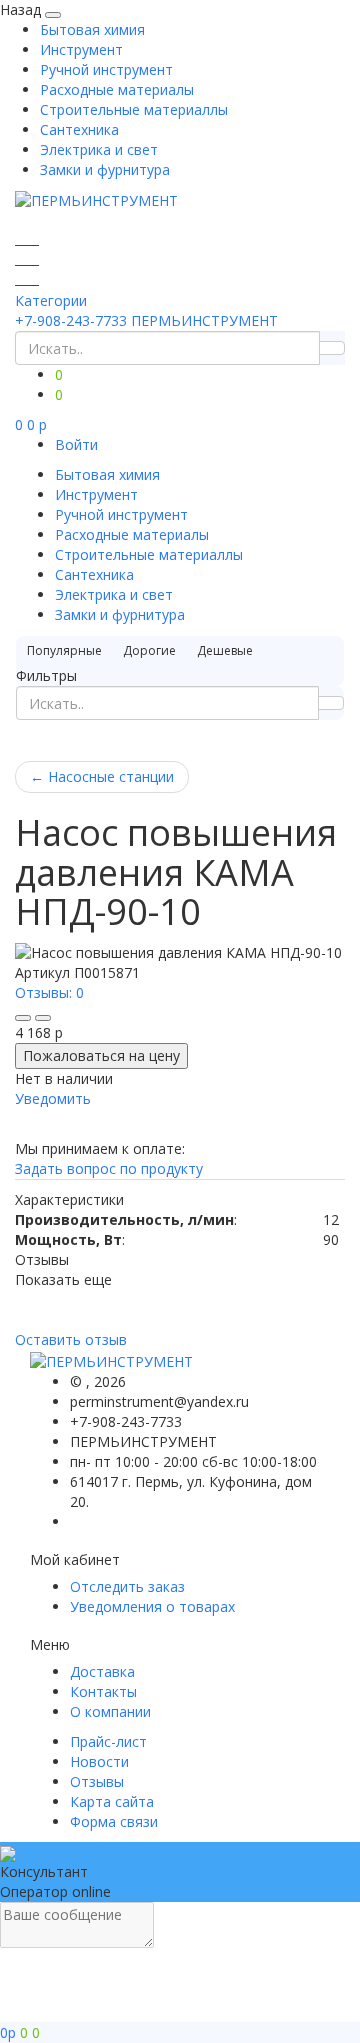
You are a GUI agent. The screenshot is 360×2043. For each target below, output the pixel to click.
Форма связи (114, 1821)
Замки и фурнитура (105, 169)
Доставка (102, 1671)
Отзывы (97, 1781)
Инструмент (81, 49)
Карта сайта (112, 1801)
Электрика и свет (99, 149)
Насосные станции (102, 776)
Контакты (103, 1691)
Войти (76, 444)
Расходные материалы (117, 89)
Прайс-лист (108, 1741)
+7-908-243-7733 (71, 320)
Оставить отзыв (71, 1339)
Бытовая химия (92, 29)
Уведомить (53, 1098)
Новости (99, 1761)
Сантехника (79, 129)
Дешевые (225, 650)
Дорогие (149, 650)
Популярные (64, 650)
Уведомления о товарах (152, 1606)
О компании (110, 1711)
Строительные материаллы (134, 109)
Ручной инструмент (106, 69)
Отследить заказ (127, 1586)
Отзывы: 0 (49, 992)
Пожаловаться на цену (101, 1055)
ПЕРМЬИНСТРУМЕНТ (204, 320)
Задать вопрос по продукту (109, 1168)
